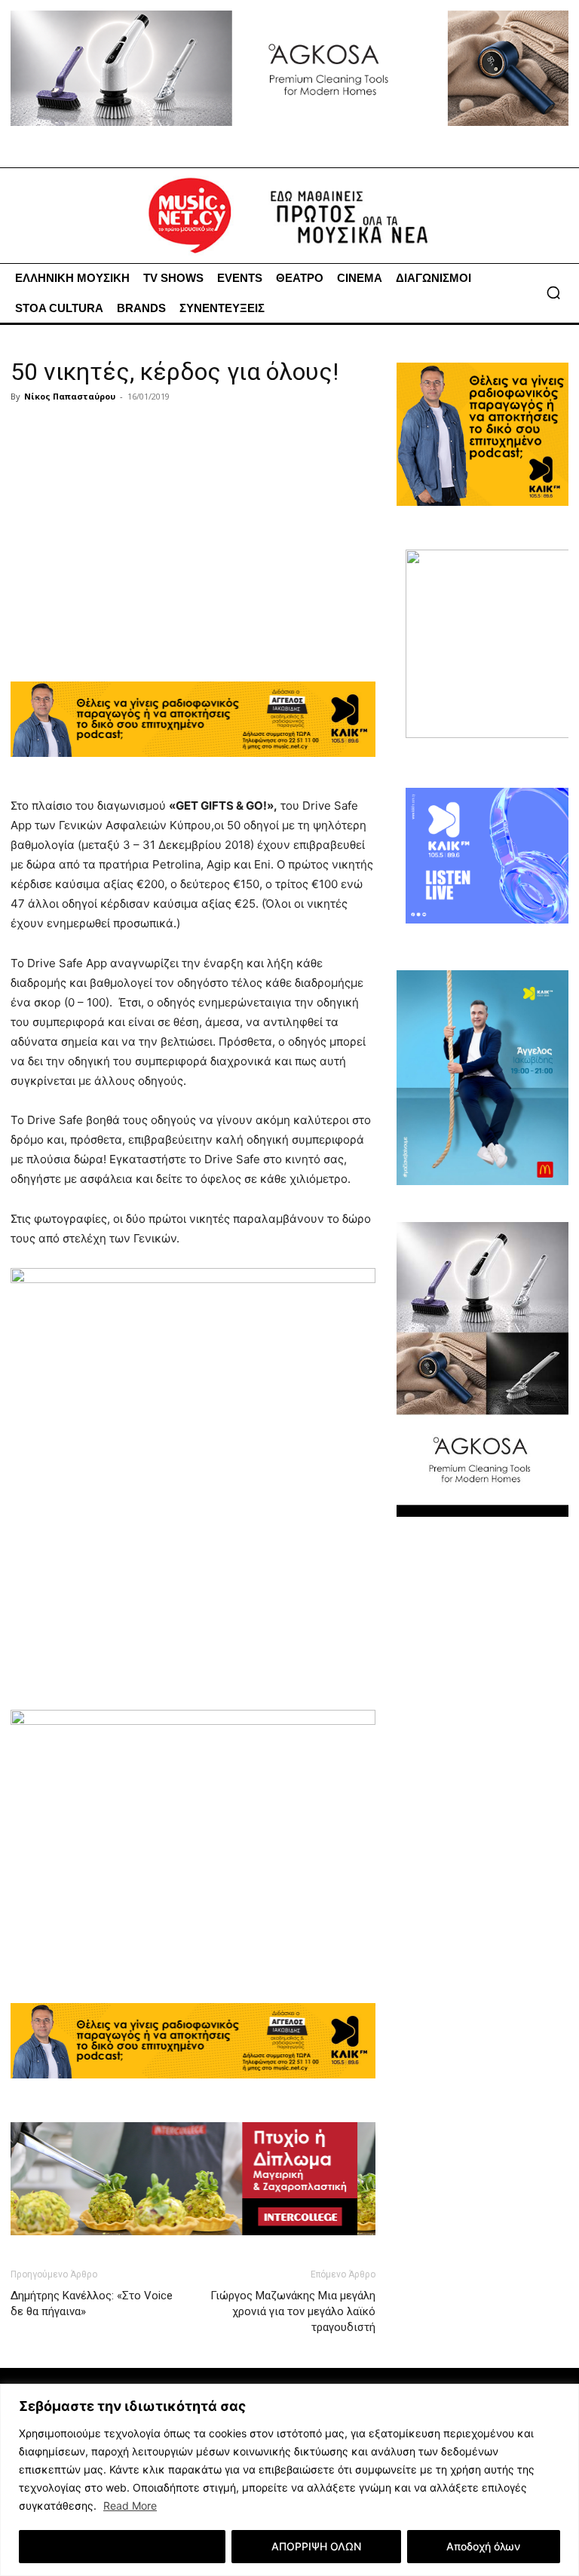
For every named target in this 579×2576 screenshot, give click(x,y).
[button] (553, 293)
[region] (289, 2480)
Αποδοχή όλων (483, 2546)
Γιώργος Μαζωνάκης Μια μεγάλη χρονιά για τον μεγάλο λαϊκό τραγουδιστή (293, 2311)
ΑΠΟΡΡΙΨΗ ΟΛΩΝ (316, 2546)
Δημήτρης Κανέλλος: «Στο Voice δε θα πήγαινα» (92, 2303)
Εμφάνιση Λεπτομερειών (123, 2546)
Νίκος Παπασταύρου (70, 396)
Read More (130, 2506)
